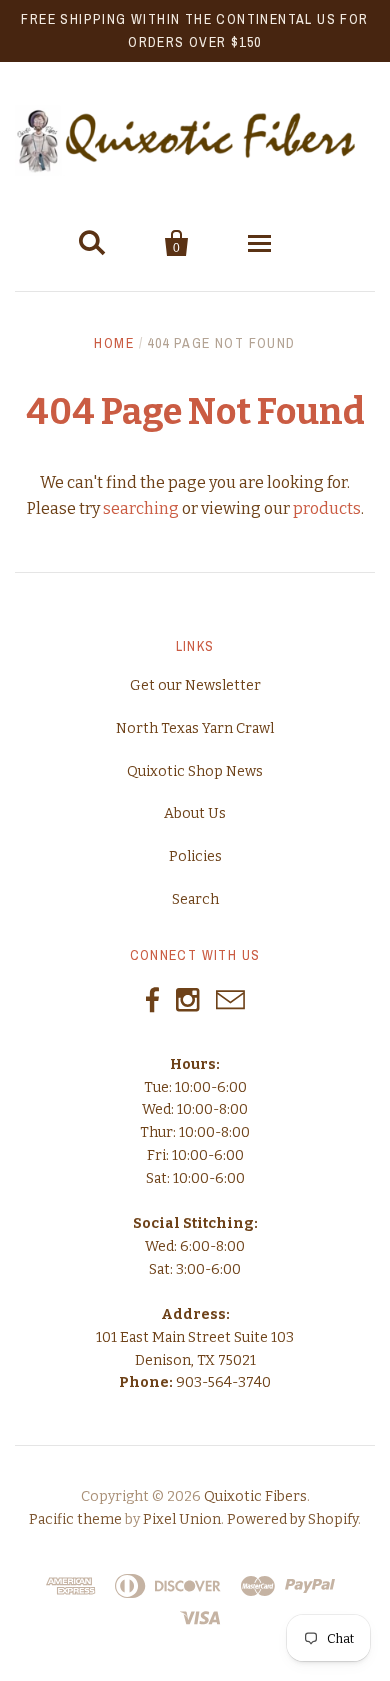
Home (114, 343)
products (327, 508)
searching (141, 508)
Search (195, 899)
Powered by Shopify (292, 1519)
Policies (195, 856)
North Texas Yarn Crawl (195, 728)
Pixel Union (182, 1519)
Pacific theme (75, 1519)
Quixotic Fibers (255, 1496)
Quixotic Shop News (195, 771)
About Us (195, 813)
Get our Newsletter (195, 685)
